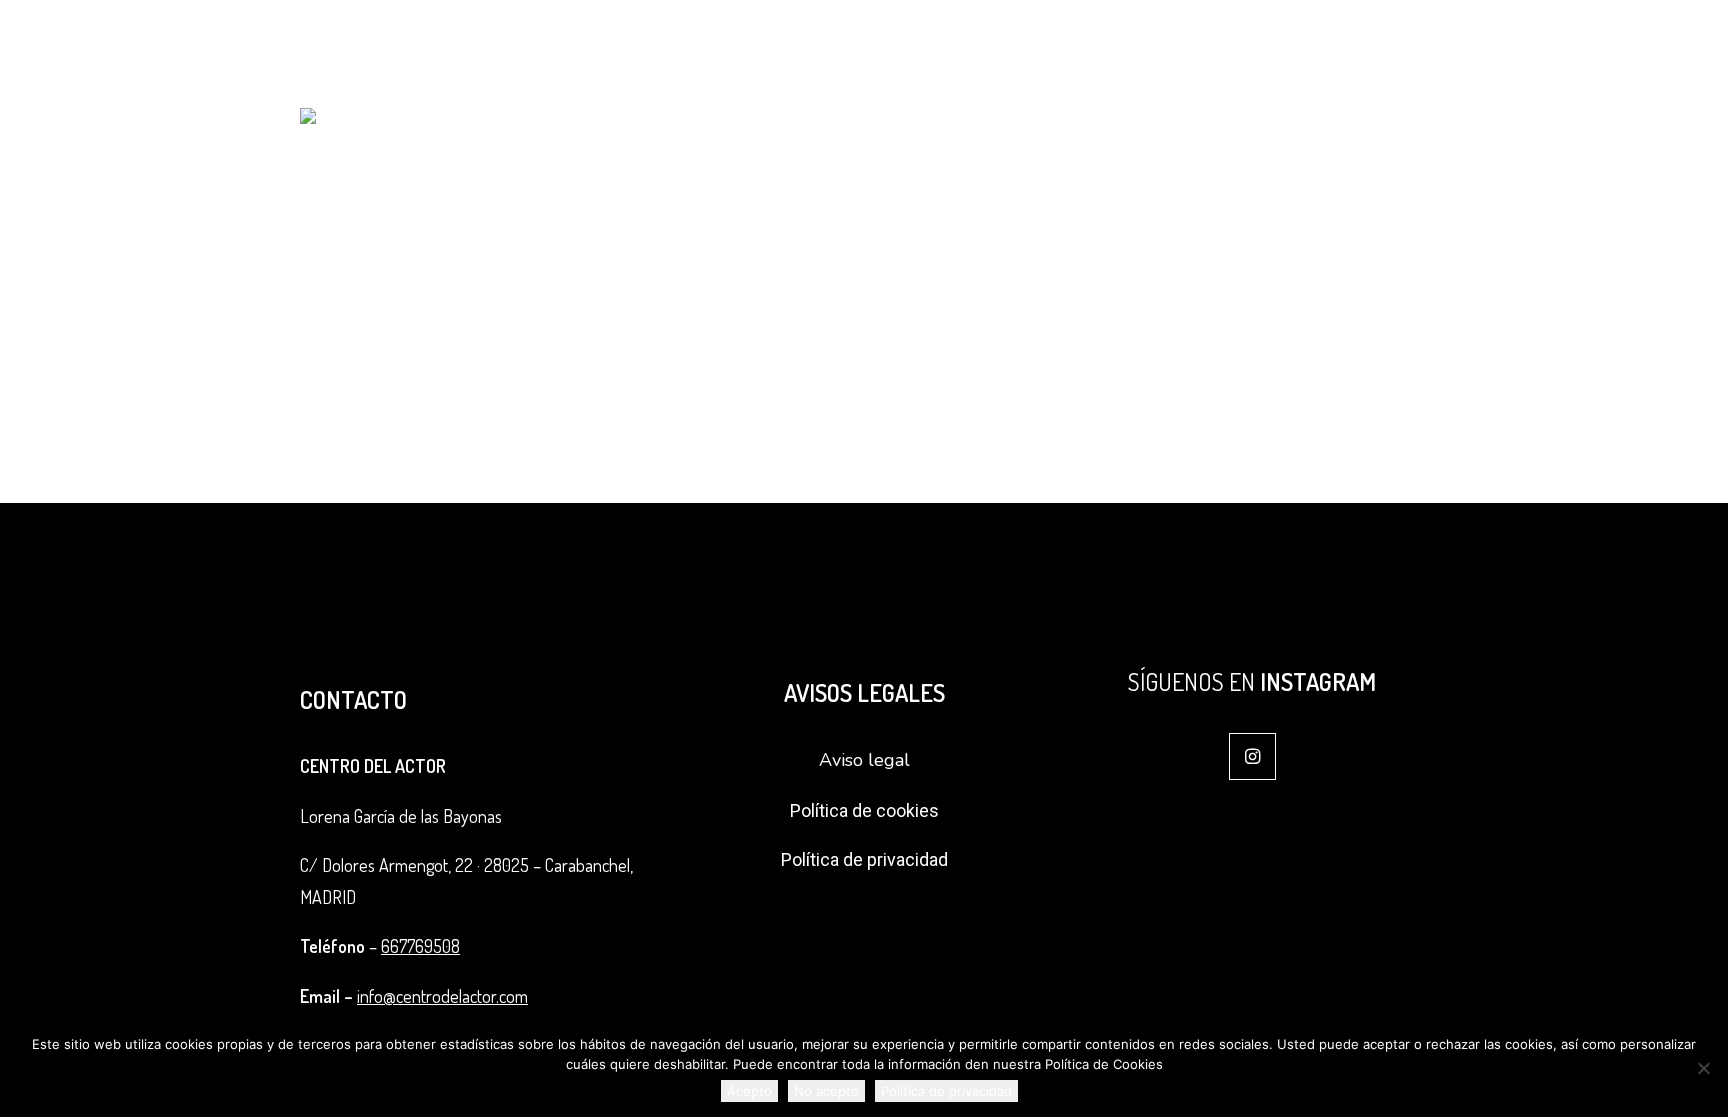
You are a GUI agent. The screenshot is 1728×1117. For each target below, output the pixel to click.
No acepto (826, 1091)
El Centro (780, 45)
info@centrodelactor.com (1542, 45)
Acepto (749, 1091)
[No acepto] (1703, 1068)
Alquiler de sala (1343, 45)
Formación (907, 45)
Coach (1223, 45)
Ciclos (1024, 45)
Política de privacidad (864, 859)
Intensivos (1124, 45)
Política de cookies (864, 810)
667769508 (420, 946)
